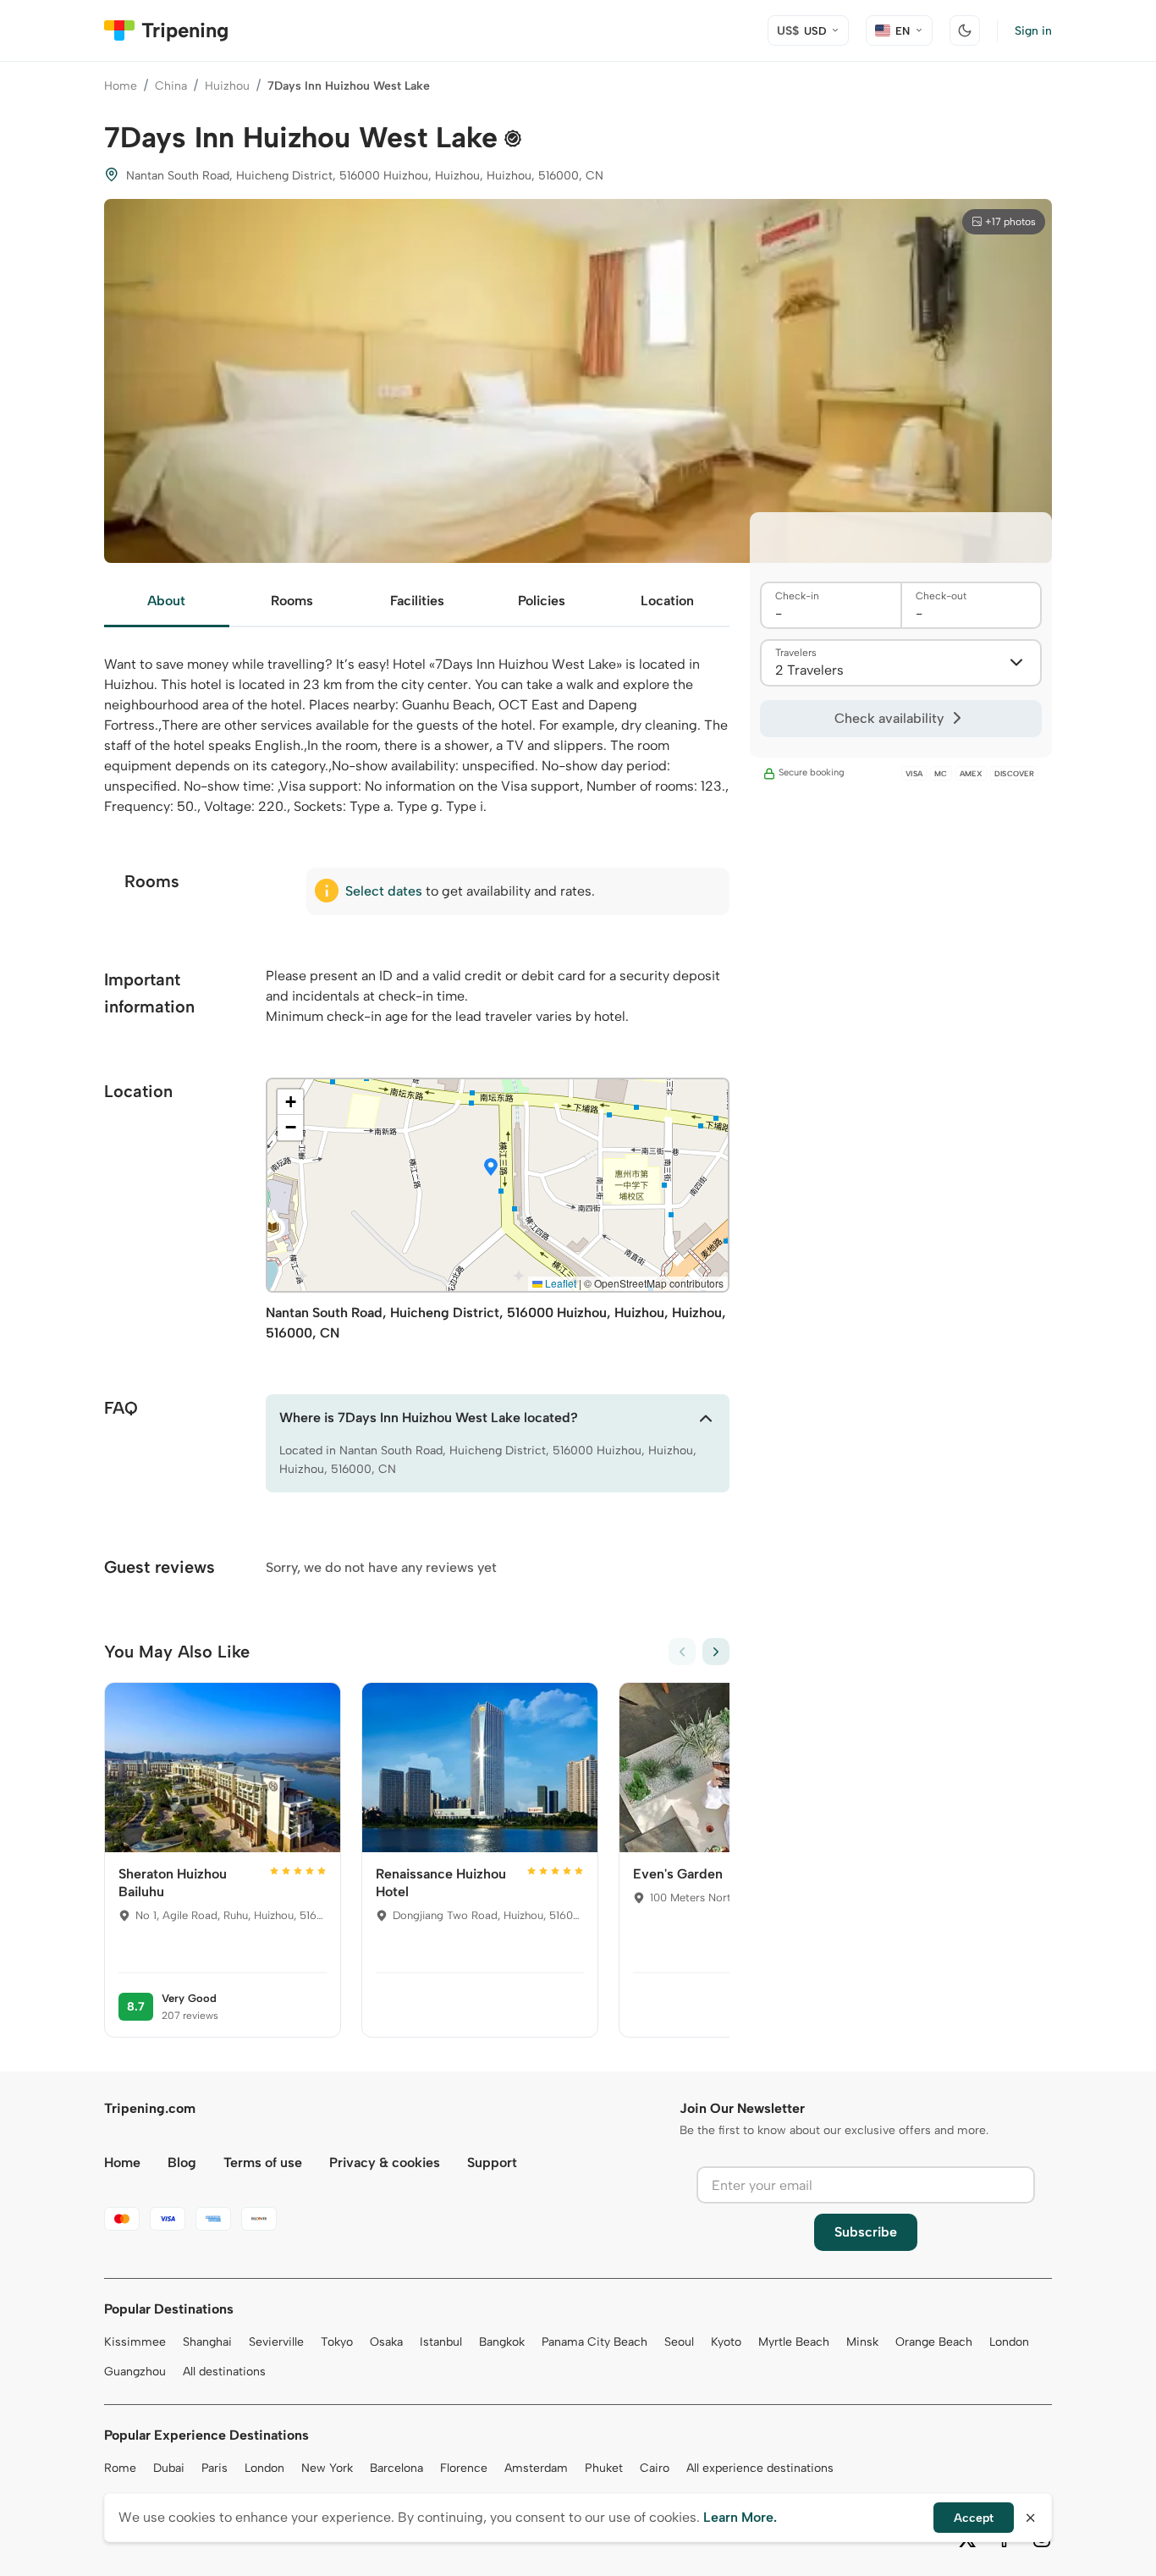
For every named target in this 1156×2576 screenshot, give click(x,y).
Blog (182, 2162)
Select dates (384, 891)
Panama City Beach (595, 2342)
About (166, 601)
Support (492, 2162)
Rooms (292, 601)
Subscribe (866, 2232)
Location (667, 601)
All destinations (224, 2372)
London (1009, 2342)
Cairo (655, 2468)
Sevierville (276, 2342)
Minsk (862, 2342)
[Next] (716, 1652)
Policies (542, 601)
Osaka (386, 2342)
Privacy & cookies (385, 2162)
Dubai (169, 2468)
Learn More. (740, 2517)
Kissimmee (135, 2342)
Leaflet (559, 1283)
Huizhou (227, 86)
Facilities (417, 601)
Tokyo (337, 2342)
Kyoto (726, 2342)
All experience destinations (760, 2468)
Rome (120, 2468)
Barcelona (396, 2468)
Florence (464, 2468)
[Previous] (682, 1652)
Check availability (889, 718)
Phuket (604, 2468)
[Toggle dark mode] (965, 30)
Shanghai (207, 2342)
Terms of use (263, 2162)
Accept (974, 2518)
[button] (491, 1168)
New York (327, 2468)
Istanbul (441, 2342)
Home (121, 86)
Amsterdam (536, 2468)
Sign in (1033, 31)
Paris (215, 2468)
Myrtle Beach (794, 2342)
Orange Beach (934, 2342)
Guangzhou (135, 2372)
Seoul (679, 2342)
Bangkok (502, 2342)
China (171, 86)
